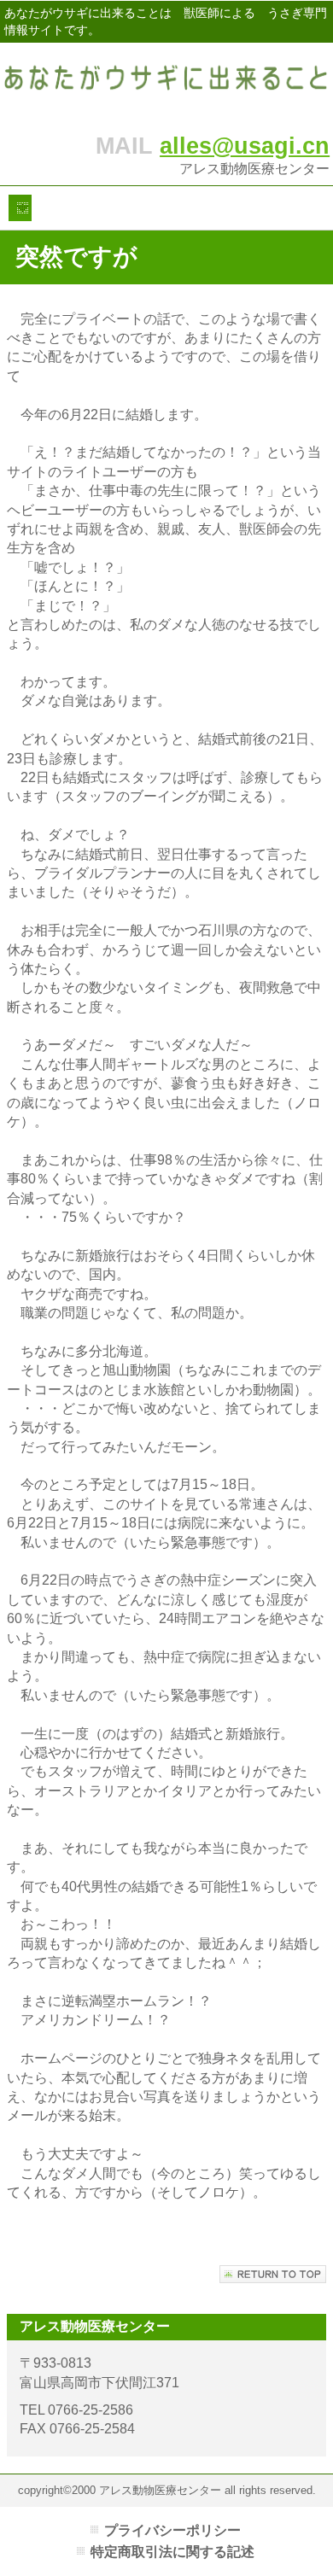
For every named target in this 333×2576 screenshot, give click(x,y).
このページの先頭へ (273, 2274)
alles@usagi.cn (245, 146)
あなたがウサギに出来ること (166, 83)
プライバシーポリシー (172, 2530)
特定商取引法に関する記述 (172, 2552)
